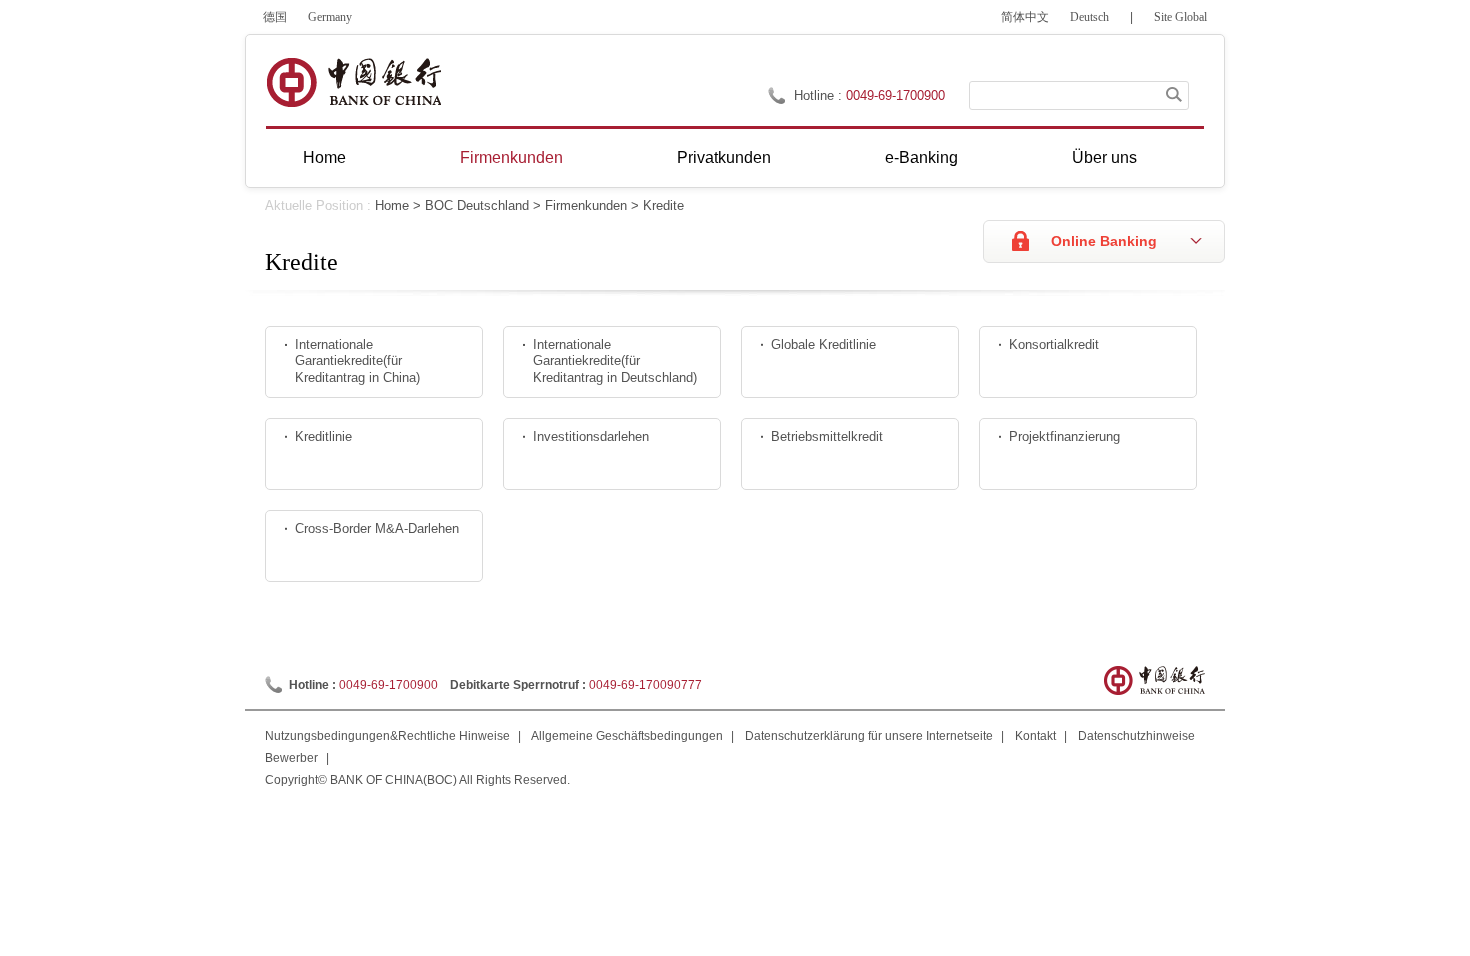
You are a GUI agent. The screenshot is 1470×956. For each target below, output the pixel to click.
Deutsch (1089, 17)
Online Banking (1104, 241)
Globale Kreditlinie (823, 344)
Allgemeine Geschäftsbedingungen (627, 736)
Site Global (1180, 17)
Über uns (1104, 157)
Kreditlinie (323, 436)
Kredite (663, 205)
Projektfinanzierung (1064, 436)
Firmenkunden (511, 157)
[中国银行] (353, 82)
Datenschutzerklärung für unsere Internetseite (869, 736)
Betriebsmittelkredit (827, 436)
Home (324, 157)
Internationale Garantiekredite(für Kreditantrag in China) (357, 361)
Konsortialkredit (1054, 344)
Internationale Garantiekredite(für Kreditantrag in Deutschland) (615, 361)
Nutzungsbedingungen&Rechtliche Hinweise (387, 736)
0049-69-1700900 (388, 685)
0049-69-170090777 (645, 685)
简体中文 (1025, 17)
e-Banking (921, 157)
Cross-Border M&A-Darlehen (377, 528)
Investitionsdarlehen (591, 436)
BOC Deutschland (477, 205)
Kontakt (1035, 736)
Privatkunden (724, 157)
